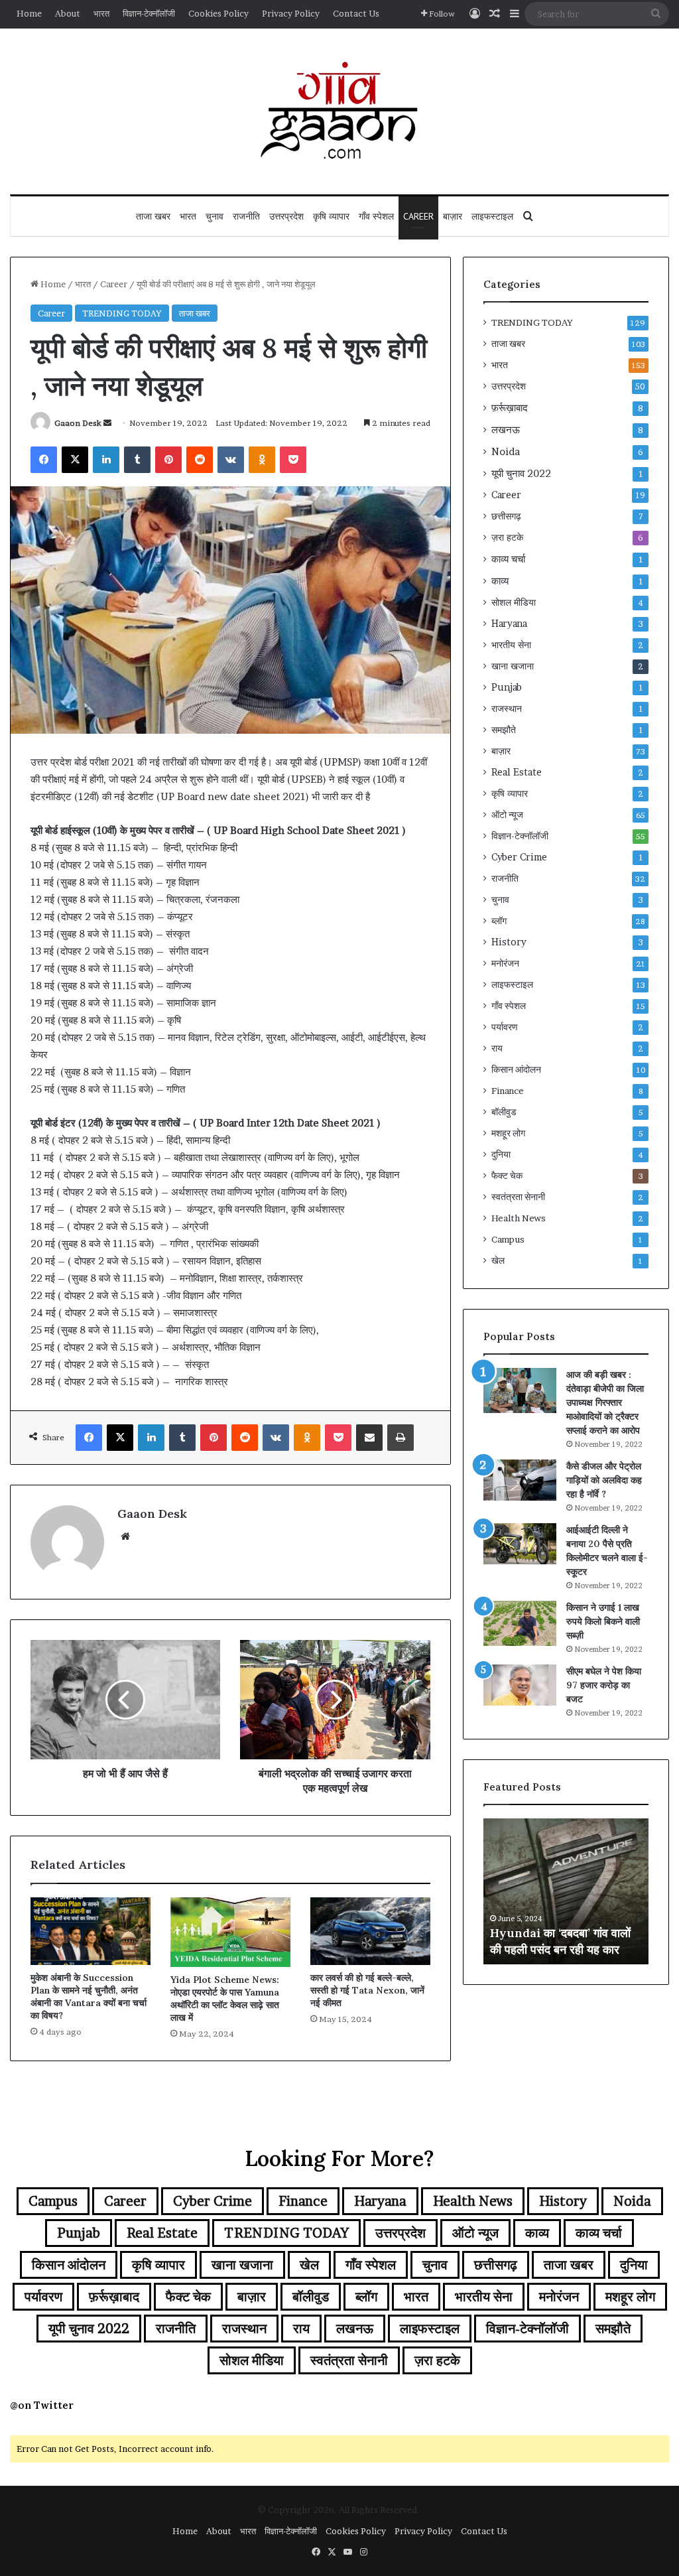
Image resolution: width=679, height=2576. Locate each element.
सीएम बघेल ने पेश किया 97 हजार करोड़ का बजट (604, 1685)
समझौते (504, 730)
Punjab (507, 687)
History (509, 942)
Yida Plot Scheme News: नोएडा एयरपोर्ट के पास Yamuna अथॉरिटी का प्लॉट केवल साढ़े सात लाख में (225, 1999)
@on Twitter (42, 2405)
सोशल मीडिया (514, 602)
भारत (101, 13)
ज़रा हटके (507, 537)
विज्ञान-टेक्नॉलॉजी (149, 13)
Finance (508, 1091)
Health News (519, 1218)
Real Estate (517, 772)
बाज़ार (453, 216)
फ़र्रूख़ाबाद (510, 408)
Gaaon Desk (78, 423)
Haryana (509, 624)
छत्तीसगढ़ (506, 516)
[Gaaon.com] (339, 111)
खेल (498, 1260)
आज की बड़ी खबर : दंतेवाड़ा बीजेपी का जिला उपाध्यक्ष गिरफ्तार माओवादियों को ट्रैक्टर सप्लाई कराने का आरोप (605, 1402)
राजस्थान (507, 709)
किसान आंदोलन (516, 1069)
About (68, 13)
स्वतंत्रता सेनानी (518, 1197)
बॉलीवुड (504, 1112)
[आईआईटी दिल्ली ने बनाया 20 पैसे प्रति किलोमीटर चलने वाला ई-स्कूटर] (520, 1544)
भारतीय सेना (511, 645)
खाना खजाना (513, 666)
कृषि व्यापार (331, 216)
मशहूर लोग (508, 1133)
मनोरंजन (505, 963)
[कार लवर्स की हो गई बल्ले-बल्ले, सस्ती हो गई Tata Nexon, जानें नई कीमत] (370, 1931)
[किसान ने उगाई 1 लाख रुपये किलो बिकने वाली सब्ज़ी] (520, 1623)
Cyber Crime (519, 857)
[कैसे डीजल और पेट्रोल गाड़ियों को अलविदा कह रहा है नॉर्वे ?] (520, 1480)
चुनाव (215, 216)
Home (29, 13)
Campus (508, 1239)
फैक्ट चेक (507, 1176)
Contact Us (356, 13)
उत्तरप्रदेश (286, 216)
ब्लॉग (499, 921)
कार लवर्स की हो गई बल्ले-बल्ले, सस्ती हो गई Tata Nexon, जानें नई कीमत (367, 1990)
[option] (566, 1891)
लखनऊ (506, 430)
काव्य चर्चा (508, 559)
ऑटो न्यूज (507, 815)
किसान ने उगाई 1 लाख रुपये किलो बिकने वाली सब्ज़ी (603, 1621)
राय (497, 1048)
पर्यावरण (505, 1027)
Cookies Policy (218, 13)
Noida (506, 451)
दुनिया (501, 1154)
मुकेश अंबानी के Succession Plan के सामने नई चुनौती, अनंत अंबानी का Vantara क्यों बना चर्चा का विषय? (89, 1997)
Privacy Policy (291, 13)
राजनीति (246, 216)
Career (418, 216)
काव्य (500, 581)
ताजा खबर (153, 216)
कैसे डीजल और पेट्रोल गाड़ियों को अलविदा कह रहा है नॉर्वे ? (604, 1480)
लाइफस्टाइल (492, 216)
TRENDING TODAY (122, 313)
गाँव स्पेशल (376, 216)
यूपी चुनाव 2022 (521, 473)
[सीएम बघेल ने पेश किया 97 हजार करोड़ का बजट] (520, 1685)
